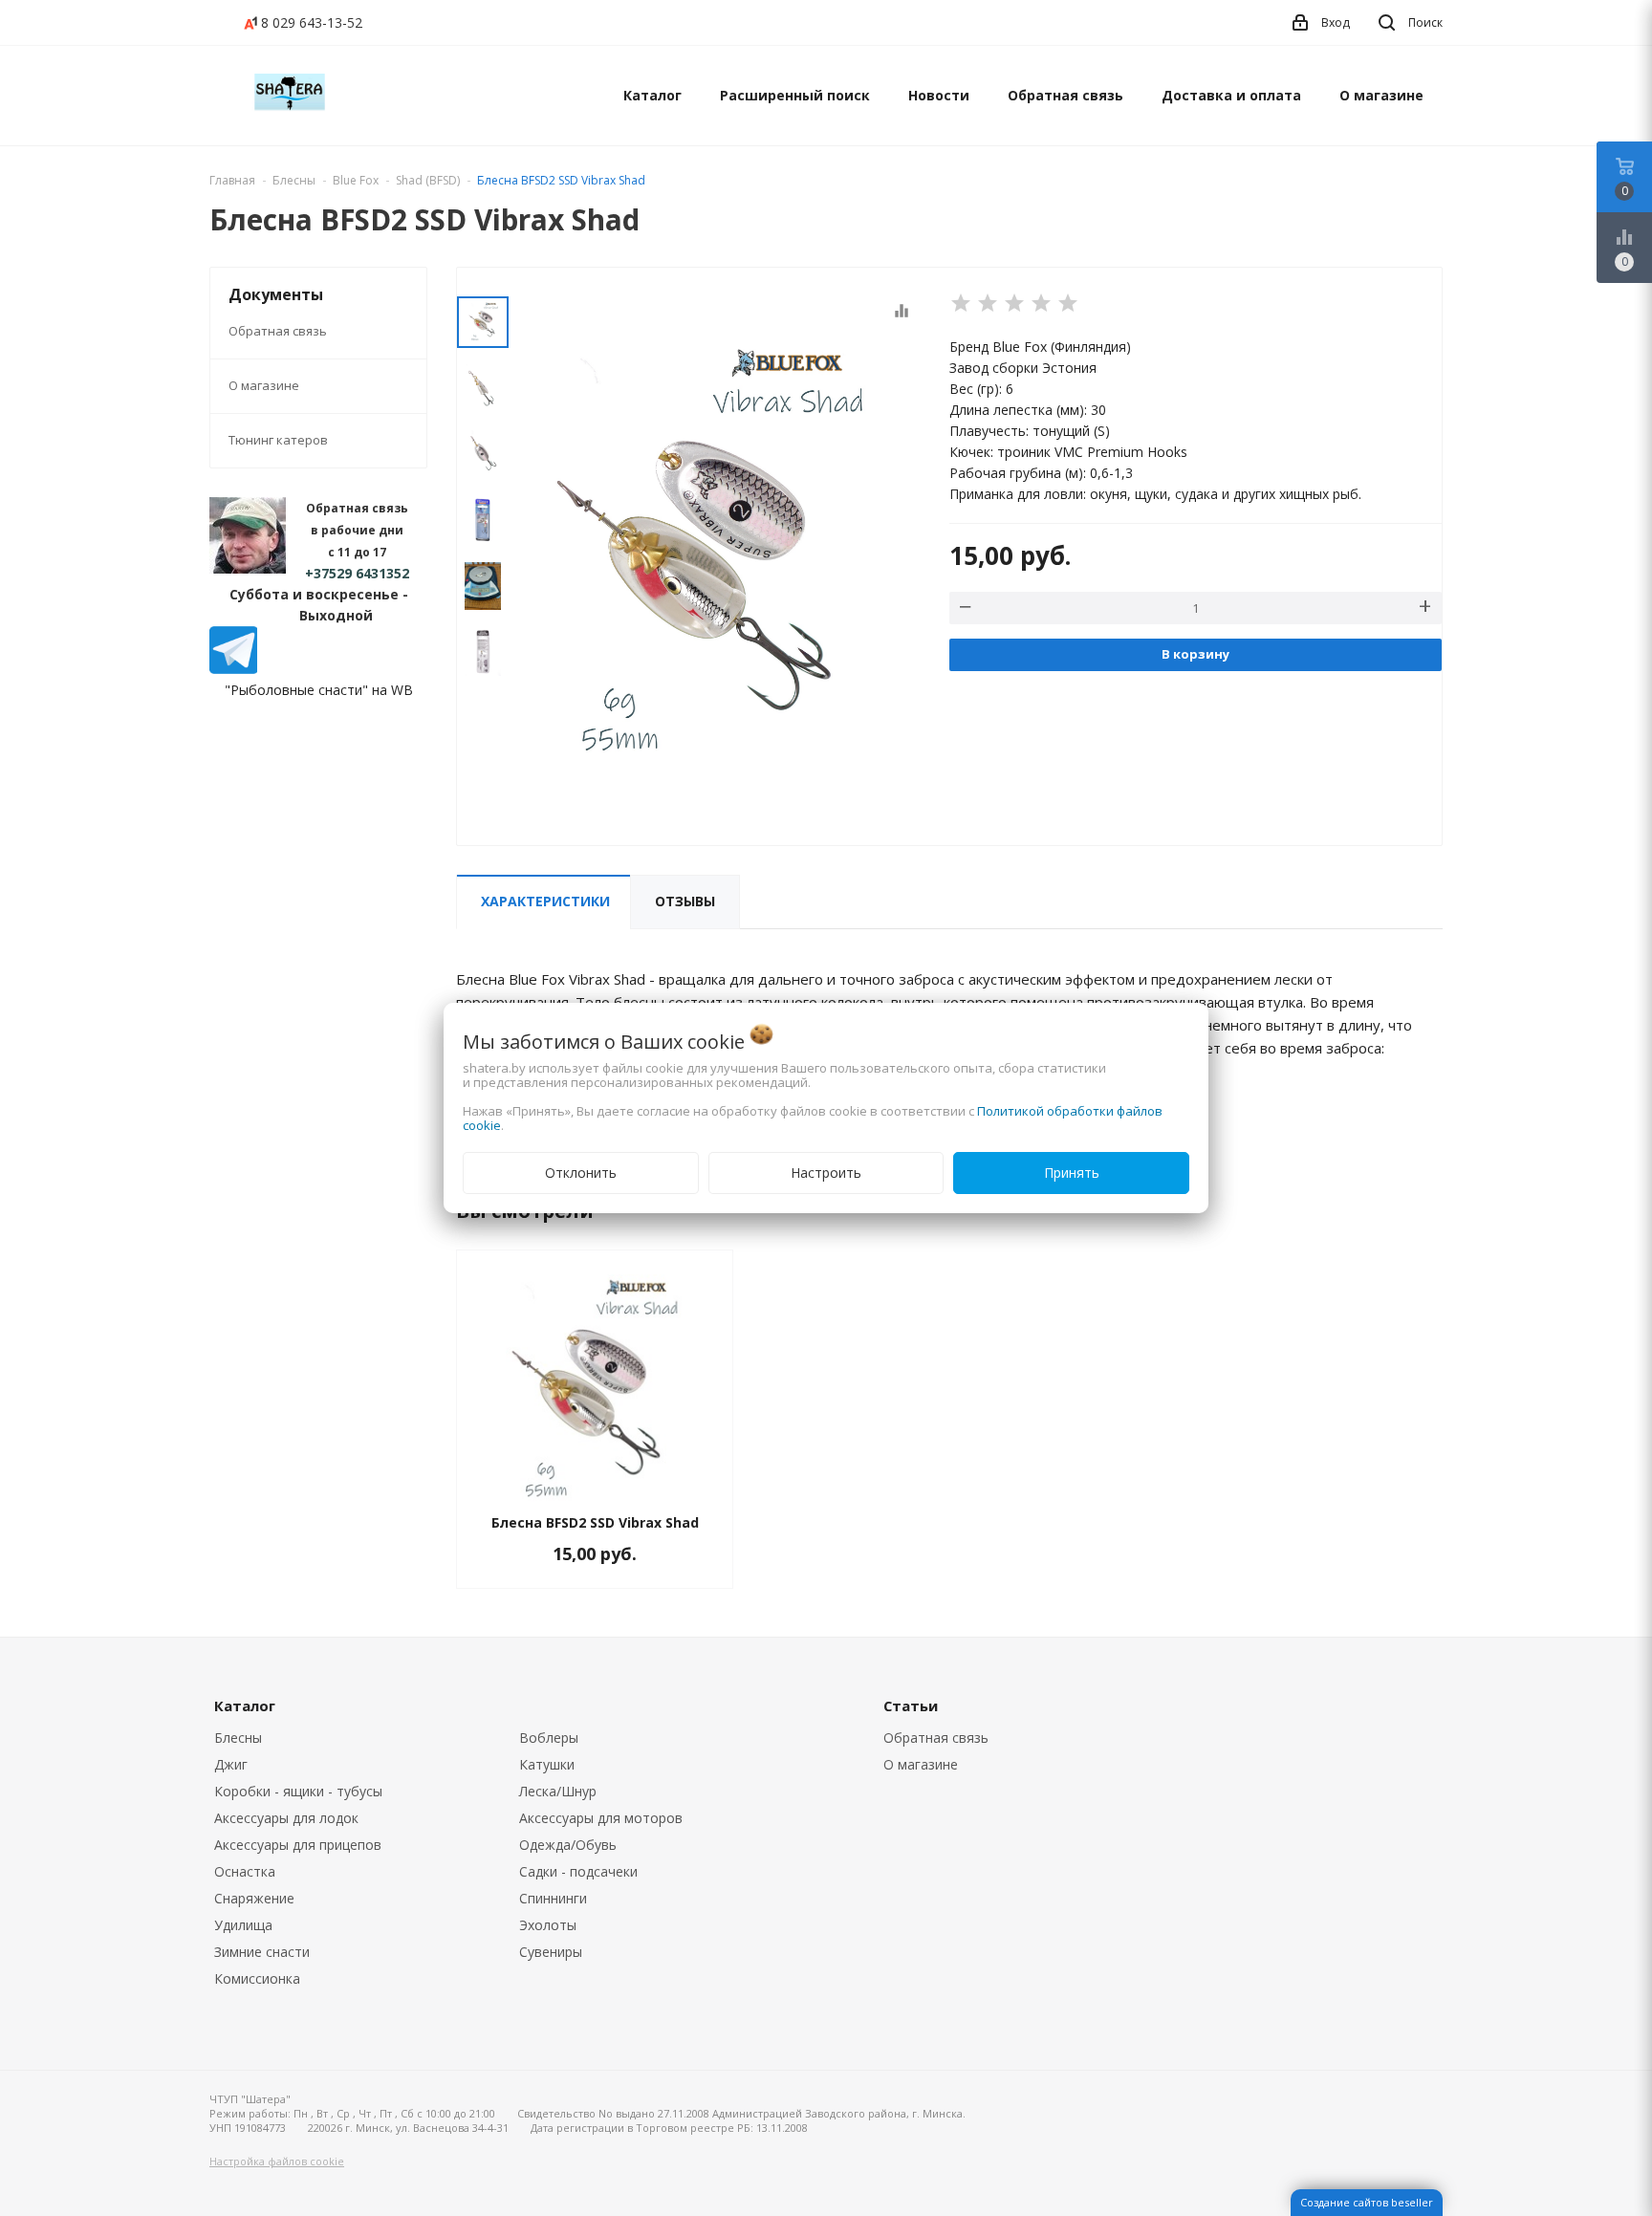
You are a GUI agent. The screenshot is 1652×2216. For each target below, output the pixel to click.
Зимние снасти (262, 1952)
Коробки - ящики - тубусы (298, 1791)
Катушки (547, 1764)
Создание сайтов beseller (1367, 2202)
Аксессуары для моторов (601, 1818)
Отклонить (581, 1173)
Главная (232, 180)
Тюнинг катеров (278, 440)
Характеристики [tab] (545, 901)
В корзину (1196, 654)
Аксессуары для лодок (286, 1818)
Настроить (826, 1173)
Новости (939, 95)
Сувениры (551, 1952)
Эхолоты (548, 1925)
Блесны (238, 1738)
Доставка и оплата (1231, 95)
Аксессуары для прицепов (298, 1845)
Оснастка (245, 1871)
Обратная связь (1065, 95)
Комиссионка (257, 1978)
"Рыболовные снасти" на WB (319, 690)
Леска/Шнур (558, 1791)
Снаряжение (254, 1898)
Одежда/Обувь (568, 1845)
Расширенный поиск (795, 95)
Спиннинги (553, 1898)
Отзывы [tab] (685, 901)
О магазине (1381, 95)
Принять (1072, 1173)
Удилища (243, 1925)
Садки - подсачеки (578, 1871)
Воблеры (549, 1738)
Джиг (231, 1764)
